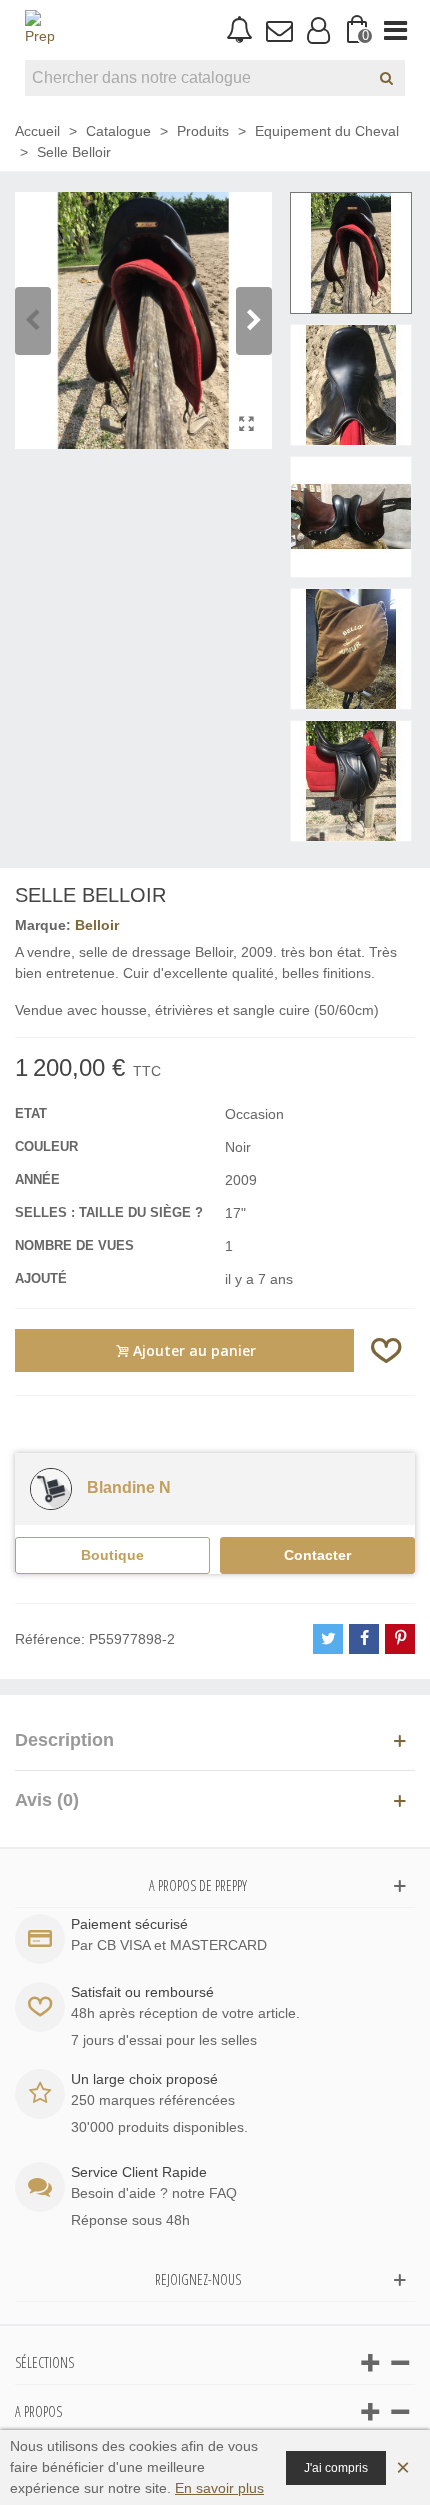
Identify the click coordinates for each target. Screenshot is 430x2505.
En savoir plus (219, 2488)
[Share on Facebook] (364, 1639)
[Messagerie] (278, 30)
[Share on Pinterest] (400, 1639)
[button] (254, 321)
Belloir (97, 925)
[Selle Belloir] (247, 424)
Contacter (317, 1555)
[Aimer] (387, 1350)
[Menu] (395, 30)
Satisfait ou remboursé (142, 1992)
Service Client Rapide (139, 2172)
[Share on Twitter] (328, 1639)
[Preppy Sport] (40, 30)
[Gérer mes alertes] (239, 30)
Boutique (112, 1555)
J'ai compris (336, 2468)
